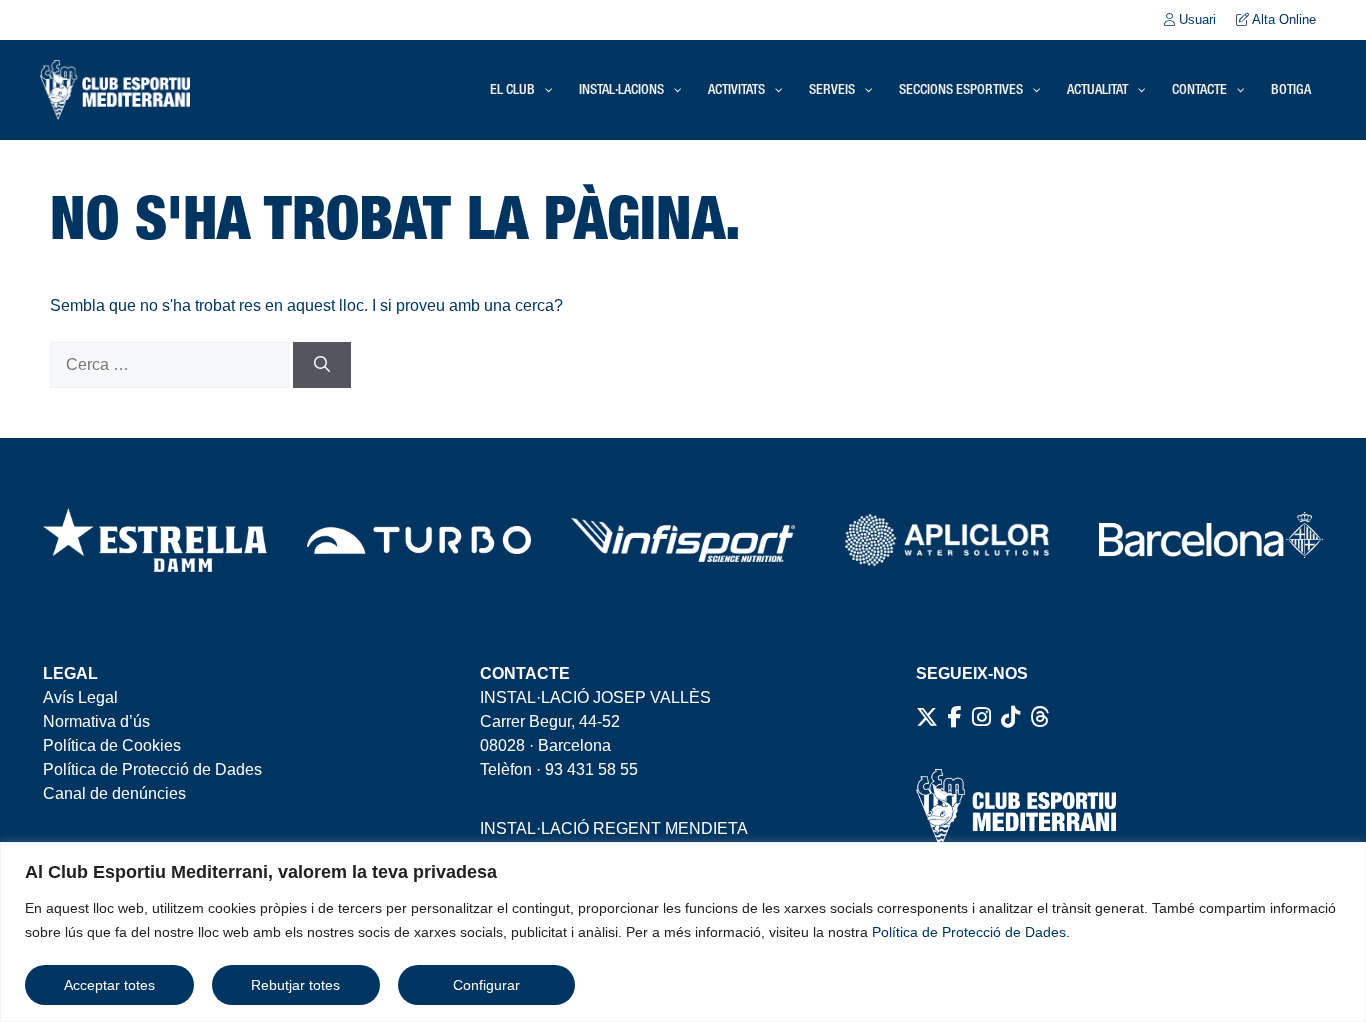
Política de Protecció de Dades (969, 932)
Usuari (1195, 19)
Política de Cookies (112, 745)
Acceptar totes (109, 985)
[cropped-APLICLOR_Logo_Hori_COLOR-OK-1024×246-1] (947, 540)
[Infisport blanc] (683, 540)
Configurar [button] (486, 985)
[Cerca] (322, 365)
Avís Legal (80, 697)
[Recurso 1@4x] (1211, 540)
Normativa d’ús (96, 721)
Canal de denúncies (114, 793)
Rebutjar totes (295, 985)
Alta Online (1282, 19)
